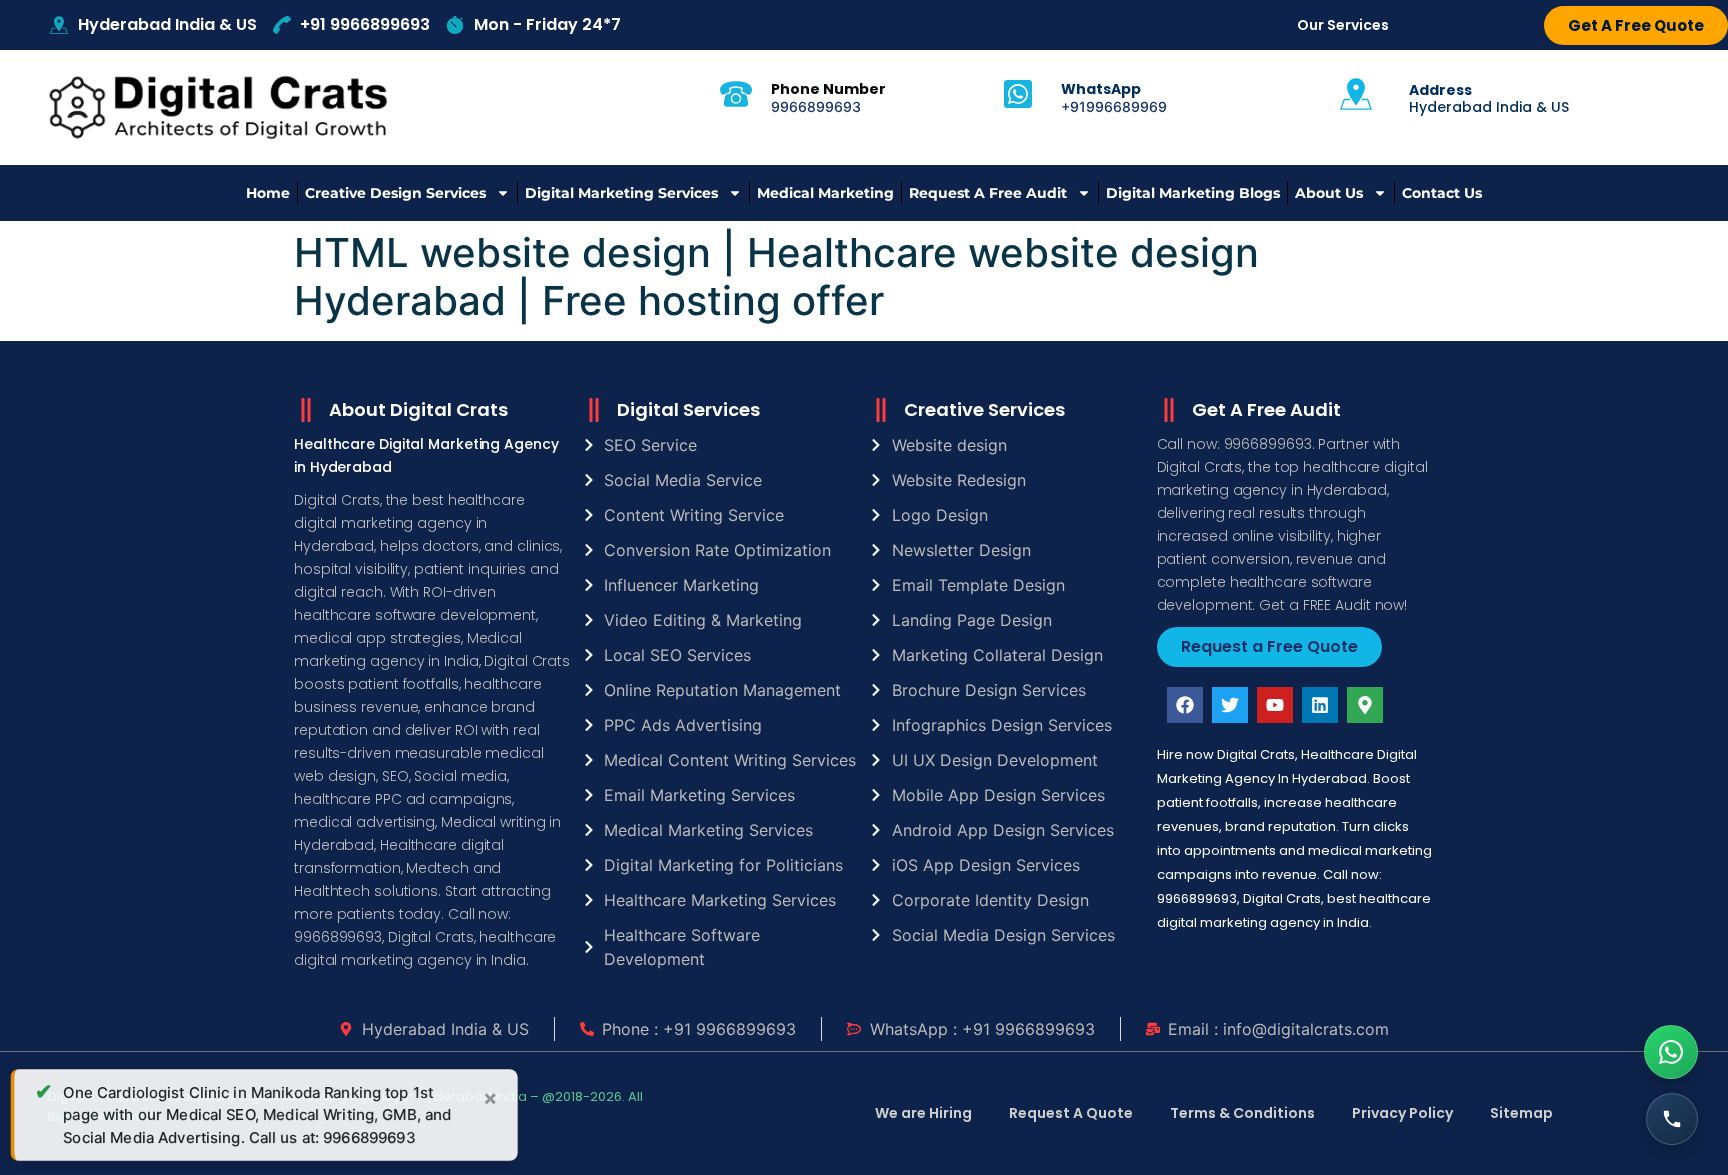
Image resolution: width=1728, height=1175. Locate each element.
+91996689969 (1114, 106)
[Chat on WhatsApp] (1671, 1052)
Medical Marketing (825, 193)
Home (268, 193)
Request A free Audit (988, 193)
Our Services (1343, 25)
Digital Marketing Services (621, 193)
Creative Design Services (395, 193)
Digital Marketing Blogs (1193, 193)
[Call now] (1672, 1119)
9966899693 (816, 106)
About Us (1329, 193)
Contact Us (1442, 193)
